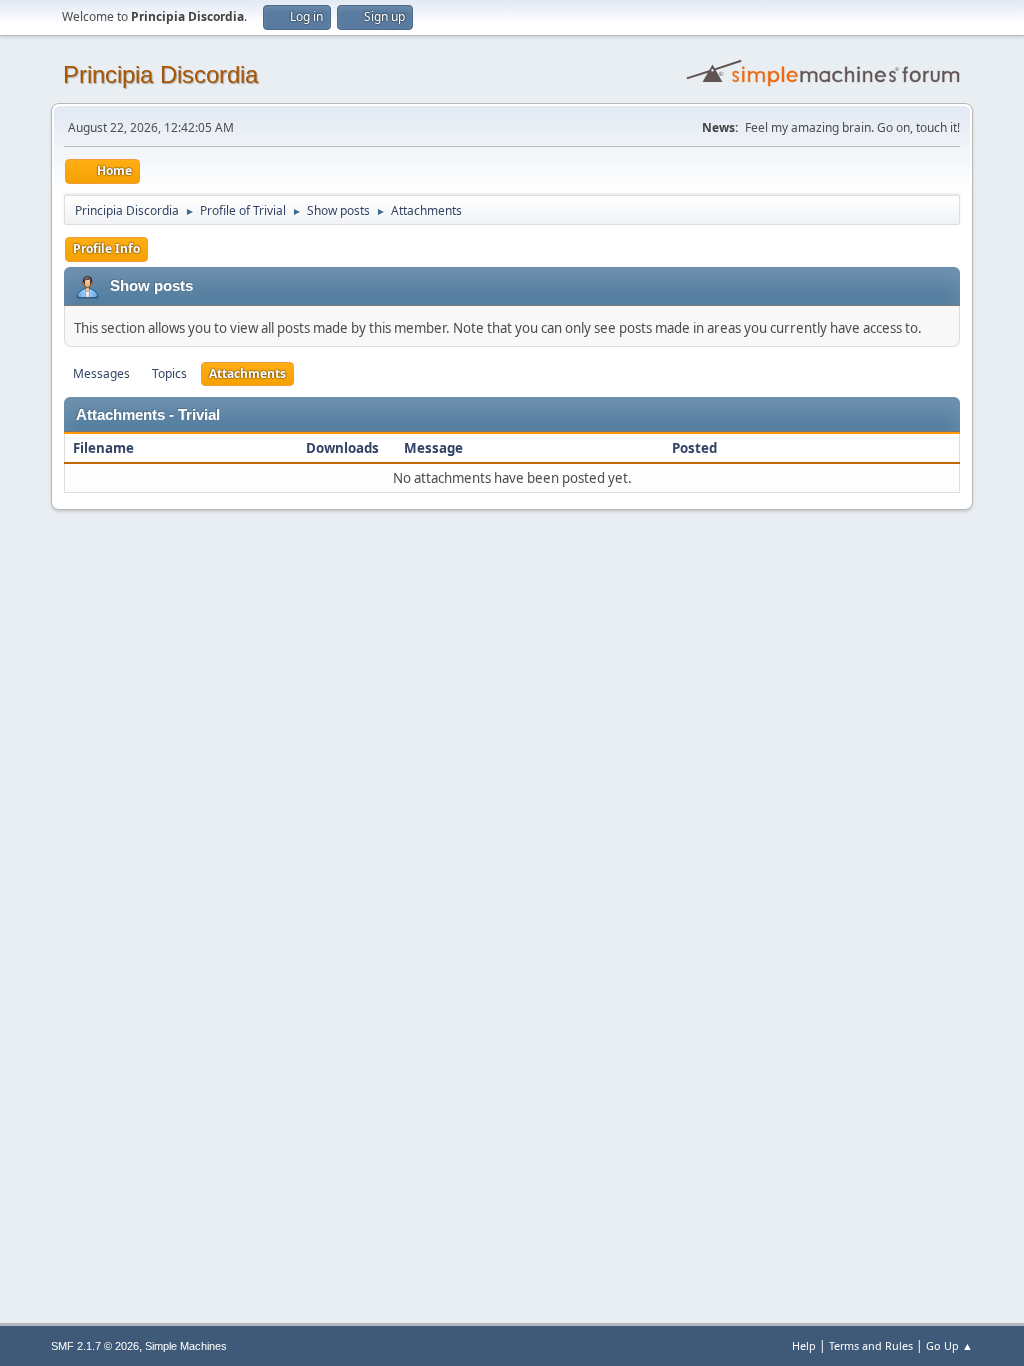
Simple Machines (186, 1346)
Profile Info (106, 248)
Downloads (342, 448)
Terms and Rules (871, 1345)
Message (433, 448)
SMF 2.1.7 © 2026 (95, 1346)
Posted (694, 448)
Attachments (247, 373)
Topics (169, 373)
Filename (105, 448)
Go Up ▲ (949, 1345)
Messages (101, 373)
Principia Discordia (160, 74)
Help (804, 1345)
